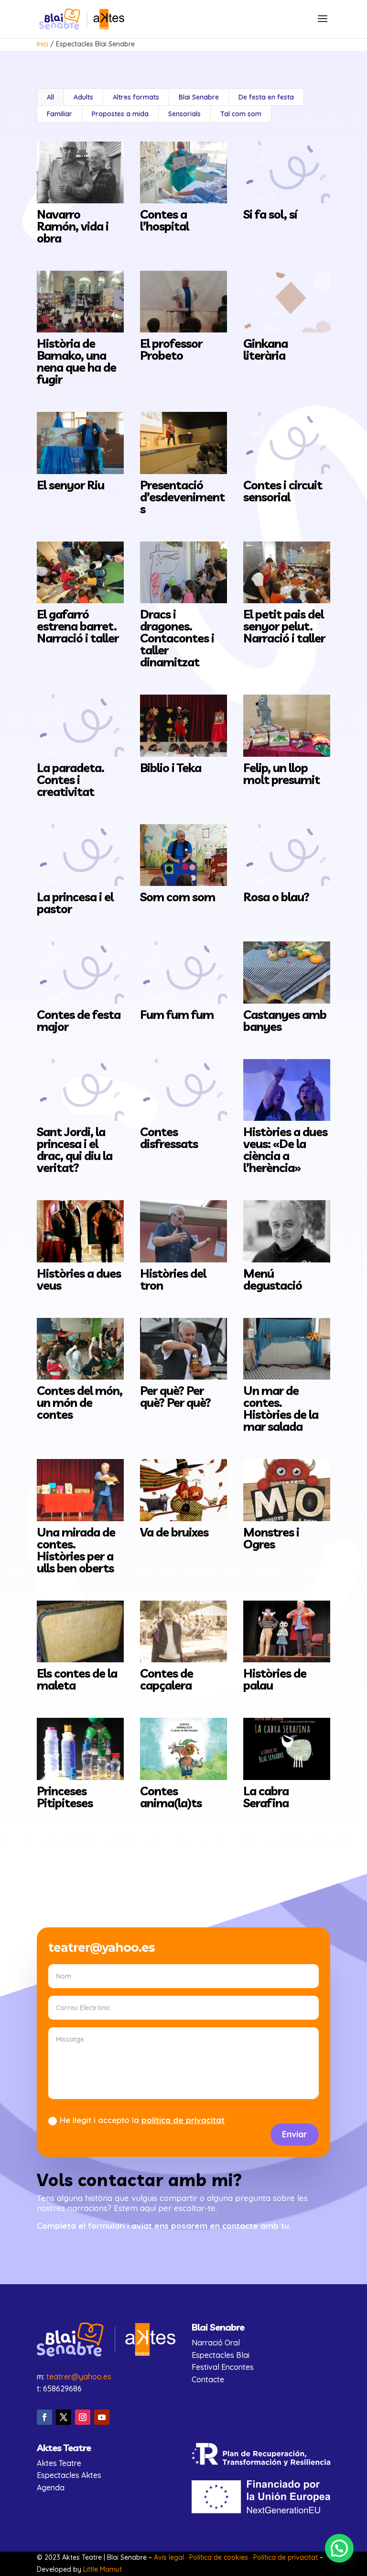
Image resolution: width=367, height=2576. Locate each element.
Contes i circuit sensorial (283, 491)
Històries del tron (173, 1279)
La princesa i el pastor (75, 903)
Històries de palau (275, 1679)
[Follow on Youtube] (102, 2417)
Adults (83, 97)
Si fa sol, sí (270, 214)
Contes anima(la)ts (171, 1797)
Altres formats (136, 97)
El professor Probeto (171, 349)
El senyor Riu (70, 485)
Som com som (178, 897)
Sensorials (184, 114)
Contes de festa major (79, 1020)
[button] (339, 2548)
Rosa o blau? (276, 897)
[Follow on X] (64, 2417)
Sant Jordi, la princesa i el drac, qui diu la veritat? (75, 1150)
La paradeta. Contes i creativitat (70, 779)
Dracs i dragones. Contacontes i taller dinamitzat (177, 638)
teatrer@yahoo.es (79, 2377)
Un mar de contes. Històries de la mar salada (281, 1408)
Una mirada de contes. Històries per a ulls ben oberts (76, 1550)
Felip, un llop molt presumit (281, 774)
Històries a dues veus (79, 1279)
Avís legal (169, 2557)
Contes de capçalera (167, 1679)
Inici (43, 44)
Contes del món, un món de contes (80, 1402)
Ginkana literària (265, 349)
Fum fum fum (177, 1014)
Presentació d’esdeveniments (182, 497)
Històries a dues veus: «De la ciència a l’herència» (285, 1150)
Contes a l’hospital (164, 220)
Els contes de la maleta (77, 1679)
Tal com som (241, 114)
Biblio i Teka (171, 768)
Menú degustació (273, 1279)
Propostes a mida (120, 114)
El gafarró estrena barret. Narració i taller (78, 626)
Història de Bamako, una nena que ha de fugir (76, 361)
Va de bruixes (174, 1532)
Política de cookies (219, 2557)
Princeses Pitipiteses (65, 1797)
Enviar (295, 2134)
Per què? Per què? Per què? (175, 1396)
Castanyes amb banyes (285, 1020)
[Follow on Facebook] (44, 2417)
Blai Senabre (199, 97)
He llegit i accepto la (142, 2120)
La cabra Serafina (266, 1797)
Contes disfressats (169, 1138)
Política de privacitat (286, 2557)
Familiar (59, 114)
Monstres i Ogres (271, 1538)
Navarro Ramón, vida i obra (73, 226)
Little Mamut (103, 2569)
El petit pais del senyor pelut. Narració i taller (284, 626)
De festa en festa (266, 97)
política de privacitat (183, 2120)
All (50, 97)
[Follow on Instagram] (83, 2417)
